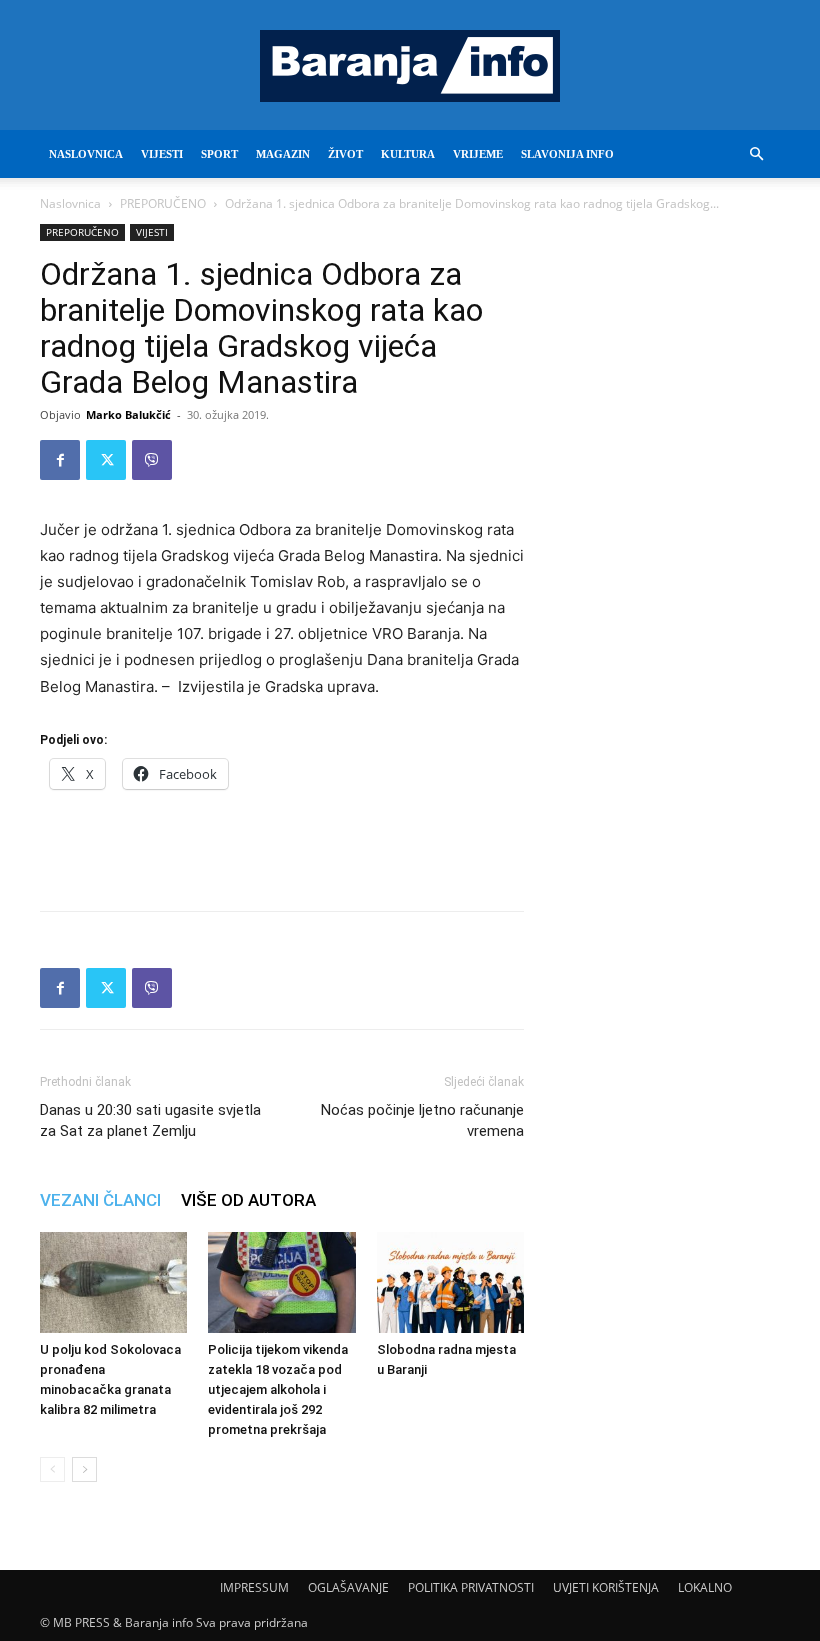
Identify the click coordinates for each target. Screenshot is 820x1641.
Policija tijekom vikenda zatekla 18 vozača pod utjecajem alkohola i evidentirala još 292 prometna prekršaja (278, 1389)
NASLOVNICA (86, 154)
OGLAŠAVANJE (348, 1587)
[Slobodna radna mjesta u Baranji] (450, 1282)
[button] (756, 154)
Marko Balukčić (128, 414)
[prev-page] (52, 1469)
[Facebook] (60, 460)
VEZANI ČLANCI (100, 1200)
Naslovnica (70, 203)
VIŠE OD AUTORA (248, 1200)
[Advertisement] (282, 844)
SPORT (219, 154)
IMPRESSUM (254, 1587)
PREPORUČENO (163, 203)
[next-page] (84, 1469)
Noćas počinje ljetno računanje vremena (422, 1120)
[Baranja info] (410, 66)
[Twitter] (106, 460)
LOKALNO (705, 1587)
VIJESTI (162, 154)
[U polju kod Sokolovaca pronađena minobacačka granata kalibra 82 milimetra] (113, 1282)
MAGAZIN (283, 154)
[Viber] (152, 460)
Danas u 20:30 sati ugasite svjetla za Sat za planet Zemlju (150, 1120)
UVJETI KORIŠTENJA (606, 1587)
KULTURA (408, 154)
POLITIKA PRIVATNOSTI (471, 1587)
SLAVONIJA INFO (567, 154)
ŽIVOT (345, 154)
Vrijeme (478, 154)
